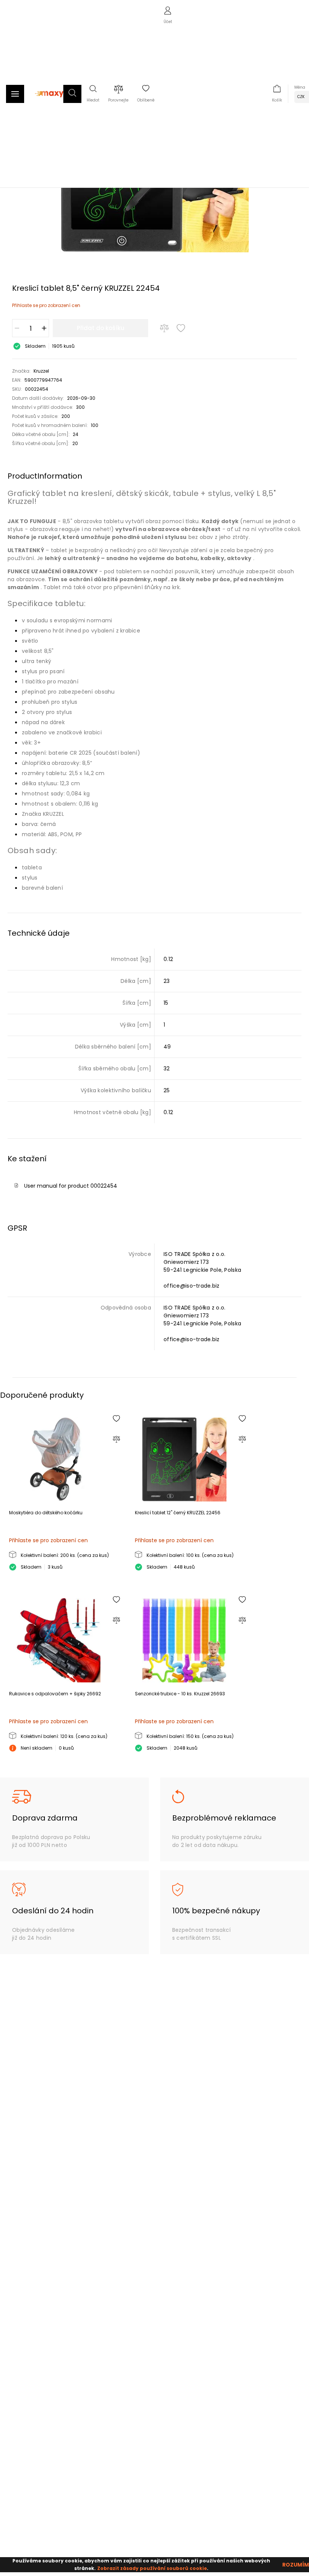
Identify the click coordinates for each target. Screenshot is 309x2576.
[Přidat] (44, 328)
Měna (300, 87)
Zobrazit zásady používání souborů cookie (152, 2568)
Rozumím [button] (296, 2565)
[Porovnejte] (164, 328)
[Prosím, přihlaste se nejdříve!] (181, 328)
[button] (72, 94)
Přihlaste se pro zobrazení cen (46, 305)
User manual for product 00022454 (71, 1186)
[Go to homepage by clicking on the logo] (50, 101)
